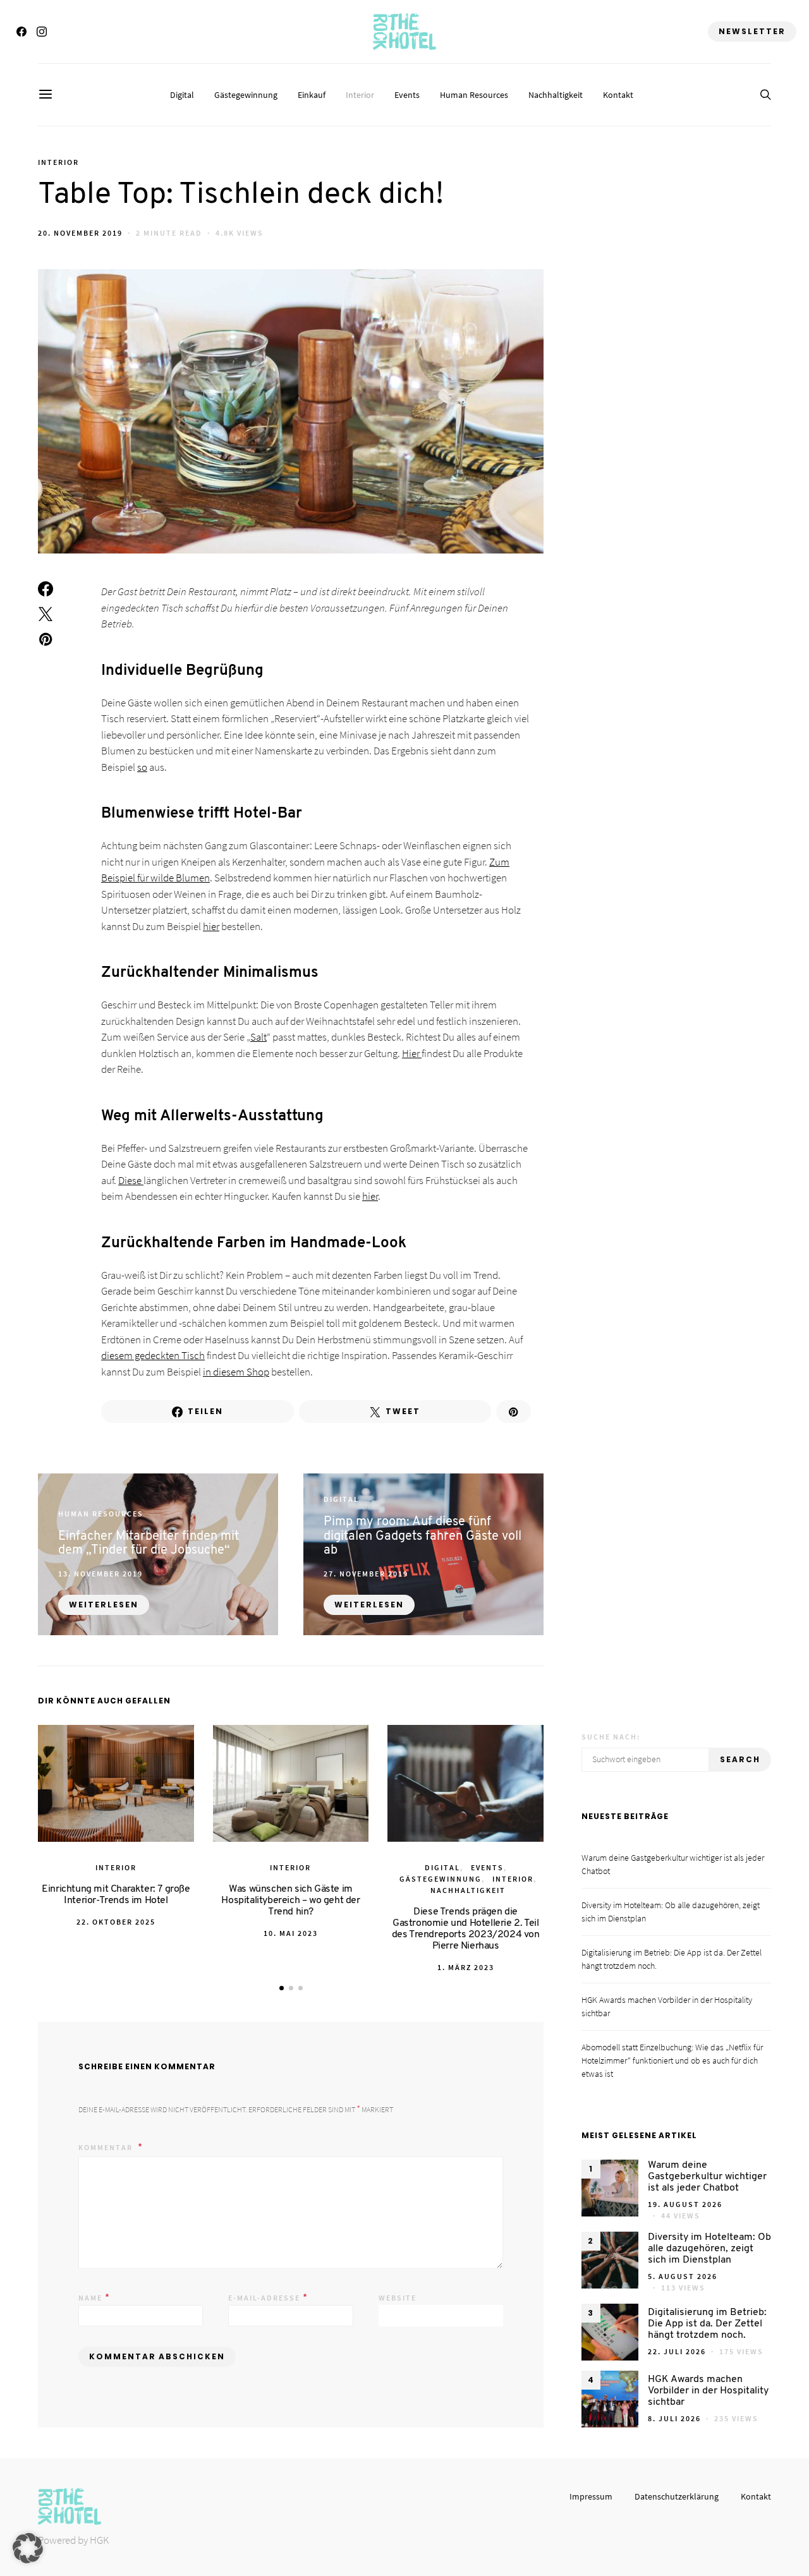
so (142, 767)
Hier (412, 1053)
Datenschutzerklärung (677, 2496)
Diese (131, 1180)
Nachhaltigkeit (556, 95)
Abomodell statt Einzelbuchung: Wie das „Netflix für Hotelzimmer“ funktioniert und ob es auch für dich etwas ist (672, 2060)
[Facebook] (21, 32)
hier (211, 926)
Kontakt (618, 95)
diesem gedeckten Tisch (153, 1355)
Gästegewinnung (246, 95)
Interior (360, 95)
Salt (259, 1037)
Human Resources (474, 95)
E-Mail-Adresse (268, 2297)
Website (398, 2298)
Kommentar (107, 2147)
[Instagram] (42, 32)
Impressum (591, 2496)
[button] (282, 1988)
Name (94, 2297)
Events (407, 95)
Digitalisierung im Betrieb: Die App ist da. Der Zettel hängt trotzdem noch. (707, 2324)
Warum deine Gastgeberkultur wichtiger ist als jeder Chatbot (707, 2177)
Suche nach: (611, 1737)
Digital (182, 95)
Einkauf (312, 95)
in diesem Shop (236, 1372)
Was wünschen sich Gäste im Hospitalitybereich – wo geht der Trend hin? (290, 1901)
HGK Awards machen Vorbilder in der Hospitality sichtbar (708, 2391)
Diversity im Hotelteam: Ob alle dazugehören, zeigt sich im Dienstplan (709, 2249)
